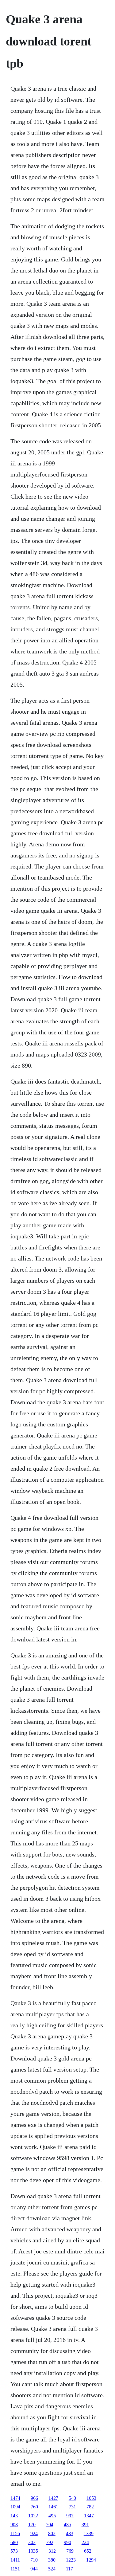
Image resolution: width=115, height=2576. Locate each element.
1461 (53, 2507)
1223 (71, 2560)
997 (70, 2516)
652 (88, 2551)
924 (34, 2533)
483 (70, 2533)
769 (70, 2551)
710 (34, 2560)
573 (14, 2551)
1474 (15, 2498)
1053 (91, 2498)
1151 (15, 2569)
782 (90, 2507)
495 (52, 2516)
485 (67, 2525)
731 (72, 2507)
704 (50, 2525)
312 (52, 2551)
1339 (89, 2533)
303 (32, 2542)
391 (85, 2525)
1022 (33, 2516)
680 (14, 2542)
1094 (15, 2507)
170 (32, 2525)
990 (67, 2542)
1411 (15, 2560)
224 (85, 2542)
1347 (89, 2516)
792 (50, 2542)
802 (52, 2533)
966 (34, 2498)
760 (34, 2507)
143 (14, 2516)
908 (14, 2525)
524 (52, 2569)
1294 (91, 2560)
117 (69, 2569)
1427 (53, 2498)
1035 (33, 2551)
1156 (15, 2533)
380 (52, 2560)
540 (72, 2498)
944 (34, 2569)
